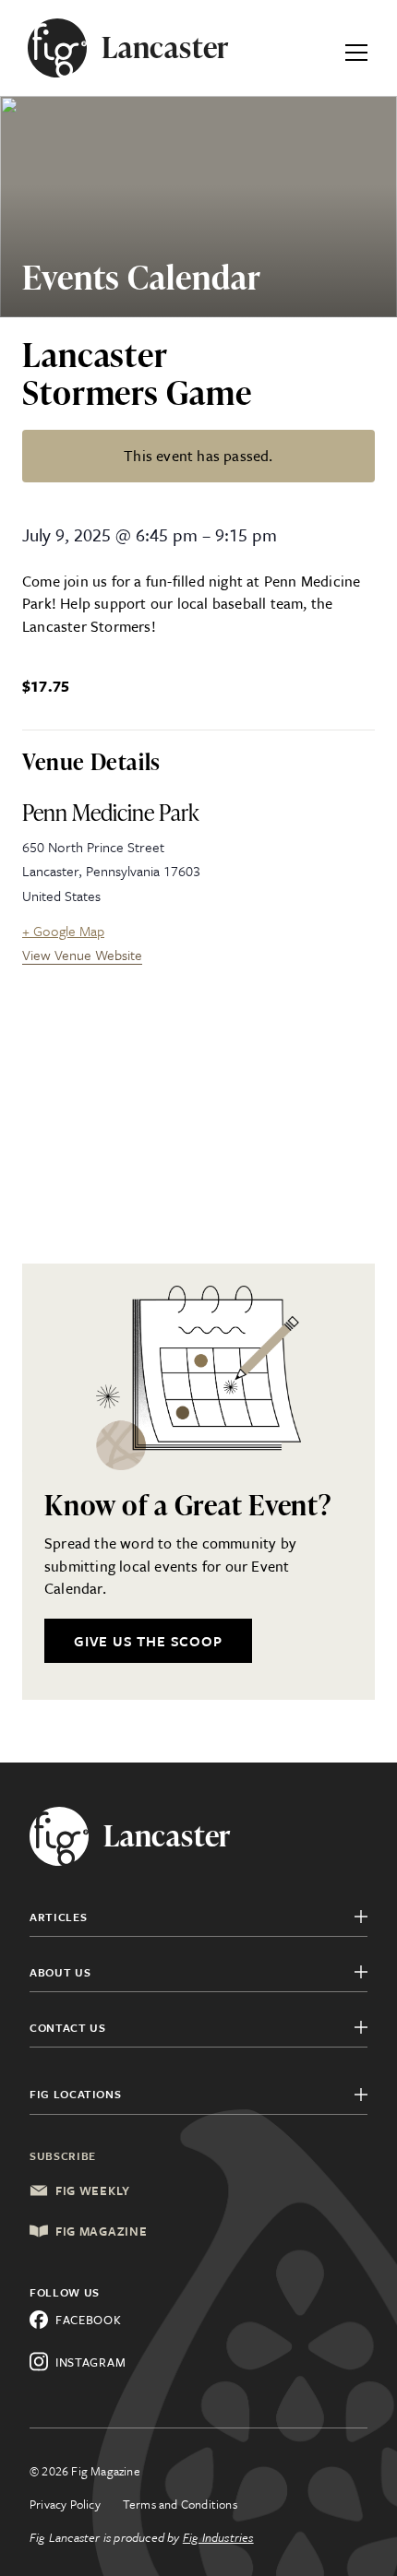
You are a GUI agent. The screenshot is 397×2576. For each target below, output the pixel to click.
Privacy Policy (65, 2504)
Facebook (89, 2320)
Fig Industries (218, 2537)
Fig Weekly (93, 2190)
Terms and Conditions (180, 2504)
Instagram (90, 2362)
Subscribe (63, 2155)
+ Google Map (63, 931)
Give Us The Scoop (148, 1641)
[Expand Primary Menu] (356, 48)
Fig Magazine (101, 2231)
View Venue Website (82, 955)
